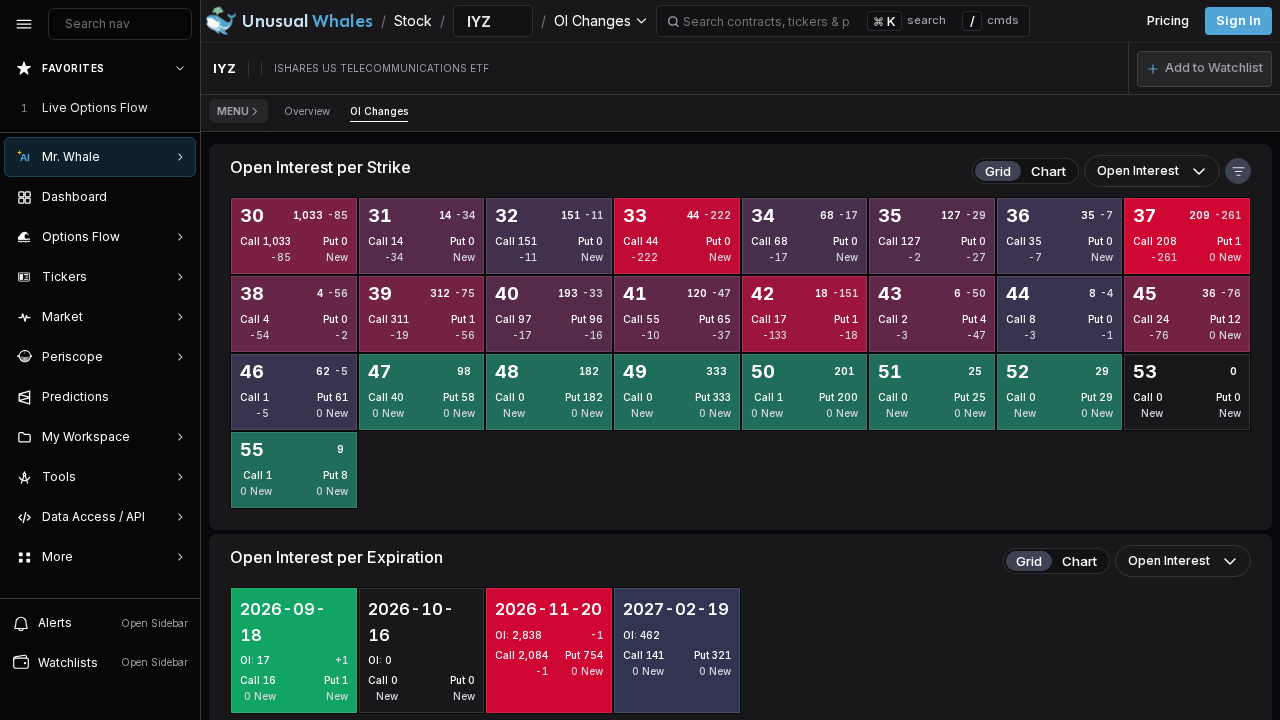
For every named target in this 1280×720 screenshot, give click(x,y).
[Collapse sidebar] (24, 24)
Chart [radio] (1048, 171)
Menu (233, 111)
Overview (307, 111)
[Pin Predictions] (176, 397)
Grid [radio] (998, 171)
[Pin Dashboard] (176, 197)
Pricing (1168, 20)
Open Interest (1138, 170)
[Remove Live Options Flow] (182, 108)
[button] (1204, 69)
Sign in (1238, 20)
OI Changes (379, 111)
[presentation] (100, 323)
